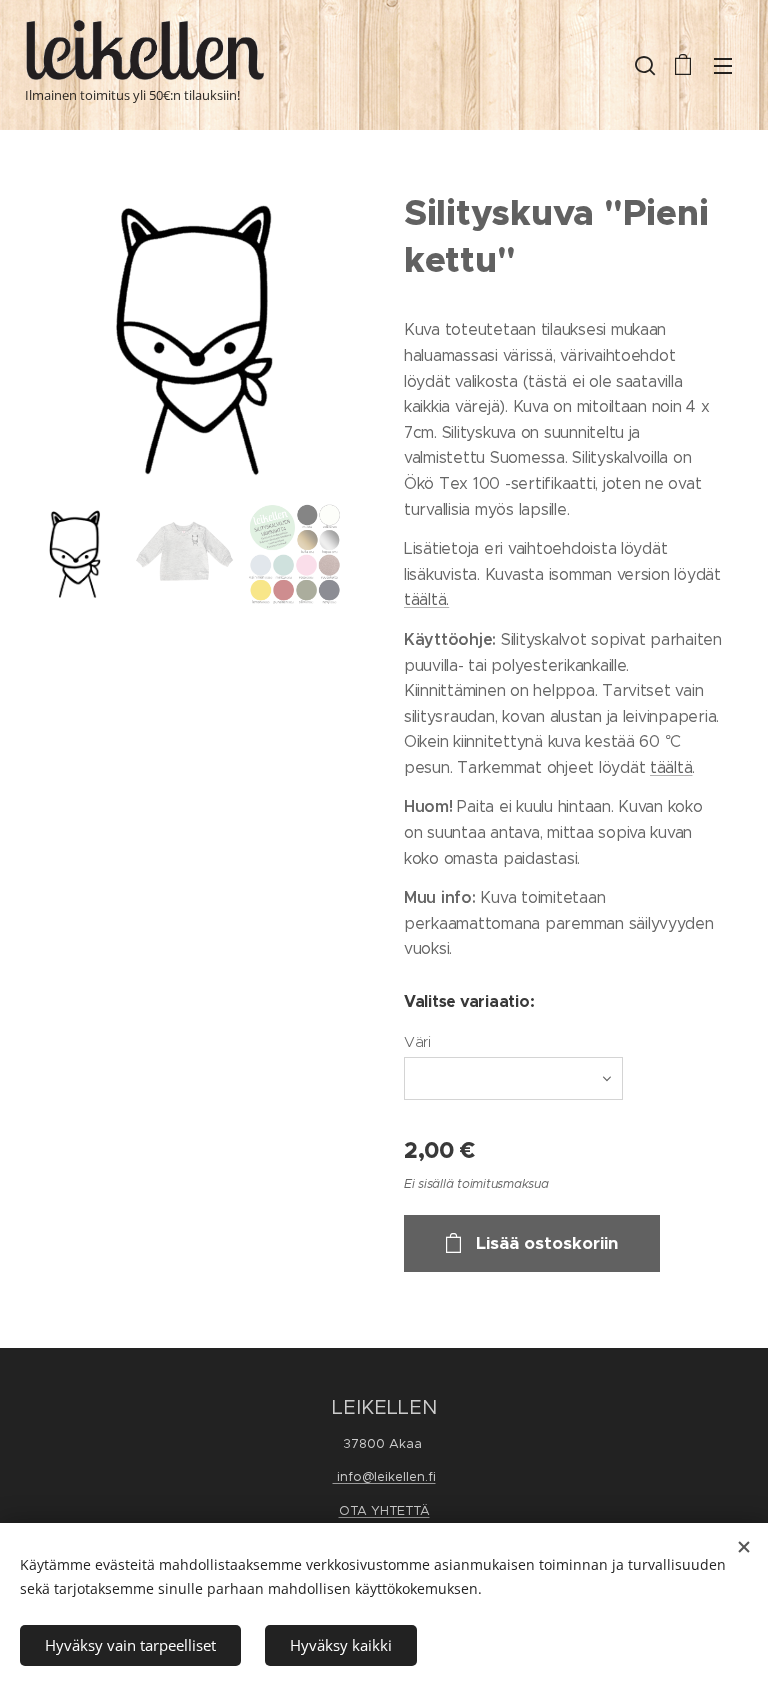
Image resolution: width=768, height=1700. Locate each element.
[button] (643, 65)
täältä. (426, 599)
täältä (671, 767)
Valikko (723, 65)
